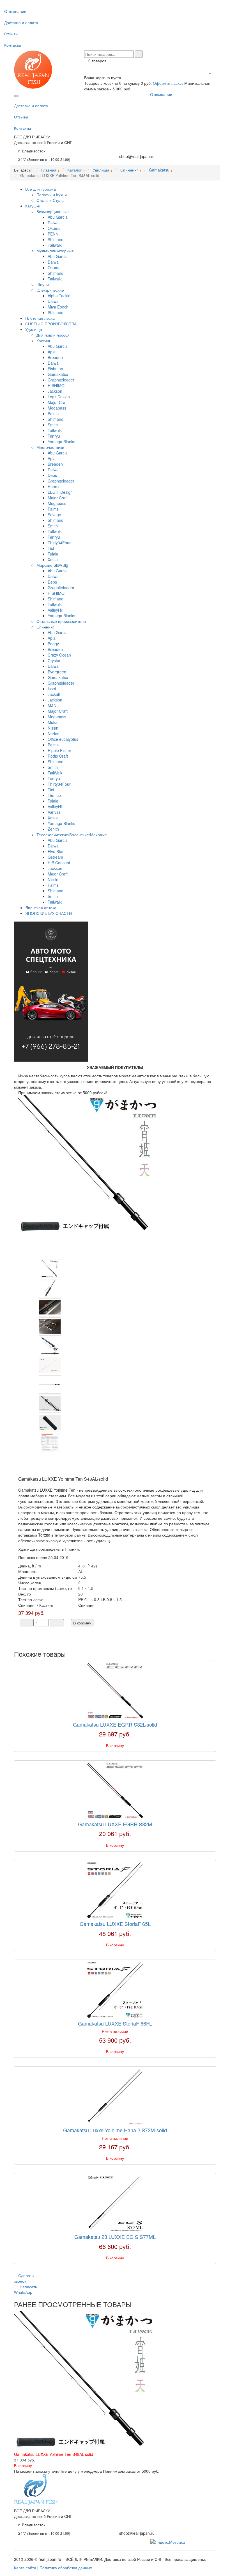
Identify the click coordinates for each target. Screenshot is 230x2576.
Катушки (33, 206)
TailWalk (55, 773)
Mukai (53, 722)
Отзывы (11, 34)
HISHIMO (56, 385)
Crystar (54, 660)
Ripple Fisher (59, 750)
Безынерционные (53, 211)
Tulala (53, 554)
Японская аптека (41, 908)
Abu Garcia (58, 217)
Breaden (55, 357)
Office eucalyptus (63, 739)
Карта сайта (25, 2568)
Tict (51, 548)
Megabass (57, 408)
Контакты (13, 45)
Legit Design (59, 397)
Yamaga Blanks (61, 442)
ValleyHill (56, 610)
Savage (54, 515)
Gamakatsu (58, 374)
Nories (53, 733)
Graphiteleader (61, 380)
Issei (52, 689)
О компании (15, 11)
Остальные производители (61, 621)
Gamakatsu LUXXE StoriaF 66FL (115, 2023)
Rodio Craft (58, 756)
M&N (52, 705)
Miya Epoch (58, 307)
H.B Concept (59, 863)
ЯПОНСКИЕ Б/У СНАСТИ (49, 913)
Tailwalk (55, 245)
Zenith (53, 829)
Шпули (43, 284)
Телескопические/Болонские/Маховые (72, 835)
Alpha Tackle (59, 296)
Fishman (55, 369)
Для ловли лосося (53, 335)
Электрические (50, 290)
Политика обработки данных (66, 2568)
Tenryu (54, 436)
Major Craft (58, 402)
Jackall (54, 694)
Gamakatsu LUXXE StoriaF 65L (115, 1924)
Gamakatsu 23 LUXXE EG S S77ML (115, 2237)
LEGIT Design (60, 492)
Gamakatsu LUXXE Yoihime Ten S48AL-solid (54, 2454)
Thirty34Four (59, 543)
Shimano (56, 239)
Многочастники (50, 447)
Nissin (53, 728)
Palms (53, 413)
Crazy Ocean (59, 655)
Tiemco (54, 795)
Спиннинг (45, 627)
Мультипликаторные (55, 251)
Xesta (53, 559)
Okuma (54, 228)
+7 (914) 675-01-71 (137, 151)
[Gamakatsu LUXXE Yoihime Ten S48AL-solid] (88, 1165)
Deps (52, 475)
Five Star (56, 851)
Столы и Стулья (51, 200)
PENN (53, 234)
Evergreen (57, 672)
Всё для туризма (41, 189)
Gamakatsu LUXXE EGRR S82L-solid (115, 1724)
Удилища (34, 329)
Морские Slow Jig (52, 565)
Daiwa (53, 223)
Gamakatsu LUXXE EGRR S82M (115, 1824)
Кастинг (43, 340)
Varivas (54, 812)
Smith (53, 425)
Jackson (55, 391)
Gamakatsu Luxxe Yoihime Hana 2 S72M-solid (115, 2130)
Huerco (54, 486)
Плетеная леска (40, 318)
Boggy (53, 644)
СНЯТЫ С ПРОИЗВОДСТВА (51, 324)
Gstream (55, 857)
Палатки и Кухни (52, 195)
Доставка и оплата (21, 22)
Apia (52, 352)
